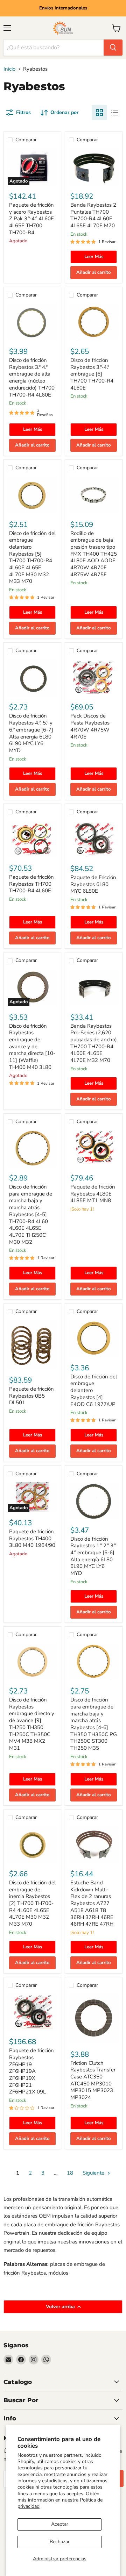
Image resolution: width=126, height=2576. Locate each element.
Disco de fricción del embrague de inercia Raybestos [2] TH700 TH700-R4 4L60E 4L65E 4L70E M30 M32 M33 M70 (32, 1903)
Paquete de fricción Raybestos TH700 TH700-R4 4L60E (31, 884)
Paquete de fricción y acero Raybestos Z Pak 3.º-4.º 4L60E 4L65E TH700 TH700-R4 (31, 219)
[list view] (115, 113)
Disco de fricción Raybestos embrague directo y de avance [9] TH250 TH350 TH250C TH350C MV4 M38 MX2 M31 (32, 1724)
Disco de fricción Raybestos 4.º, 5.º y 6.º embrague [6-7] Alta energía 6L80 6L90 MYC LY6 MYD (31, 733)
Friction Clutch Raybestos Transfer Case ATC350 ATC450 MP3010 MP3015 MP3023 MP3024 (93, 2080)
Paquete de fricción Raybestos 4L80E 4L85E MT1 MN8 (93, 1194)
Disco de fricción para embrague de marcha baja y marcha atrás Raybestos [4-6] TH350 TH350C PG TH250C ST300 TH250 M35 (94, 1724)
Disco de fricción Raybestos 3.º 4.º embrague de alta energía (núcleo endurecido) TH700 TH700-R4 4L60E (32, 377)
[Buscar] (113, 48)
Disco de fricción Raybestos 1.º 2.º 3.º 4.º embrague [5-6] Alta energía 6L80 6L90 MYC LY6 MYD (93, 1556)
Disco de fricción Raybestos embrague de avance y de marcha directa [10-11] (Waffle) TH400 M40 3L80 (32, 1047)
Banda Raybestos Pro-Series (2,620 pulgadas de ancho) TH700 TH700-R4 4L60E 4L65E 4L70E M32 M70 (94, 1043)
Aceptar (60, 2524)
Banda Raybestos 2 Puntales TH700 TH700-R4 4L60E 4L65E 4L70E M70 (93, 215)
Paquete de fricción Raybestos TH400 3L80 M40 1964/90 (32, 1538)
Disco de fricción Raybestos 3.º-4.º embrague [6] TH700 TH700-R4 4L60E (92, 374)
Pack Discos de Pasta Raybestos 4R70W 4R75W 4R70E (90, 726)
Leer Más (94, 257)
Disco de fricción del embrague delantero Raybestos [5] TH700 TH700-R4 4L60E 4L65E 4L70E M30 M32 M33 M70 (32, 557)
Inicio (9, 69)
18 (70, 2173)
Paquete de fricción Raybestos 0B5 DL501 (31, 1396)
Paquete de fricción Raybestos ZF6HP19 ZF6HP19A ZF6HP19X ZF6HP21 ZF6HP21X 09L (31, 2071)
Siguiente (94, 2173)
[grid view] (99, 113)
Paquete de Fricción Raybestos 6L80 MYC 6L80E (93, 884)
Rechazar (60, 2542)
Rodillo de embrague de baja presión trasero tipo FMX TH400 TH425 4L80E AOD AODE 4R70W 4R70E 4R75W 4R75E (94, 554)
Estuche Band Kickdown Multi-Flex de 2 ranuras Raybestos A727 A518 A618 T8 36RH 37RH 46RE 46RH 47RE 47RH (92, 1903)
